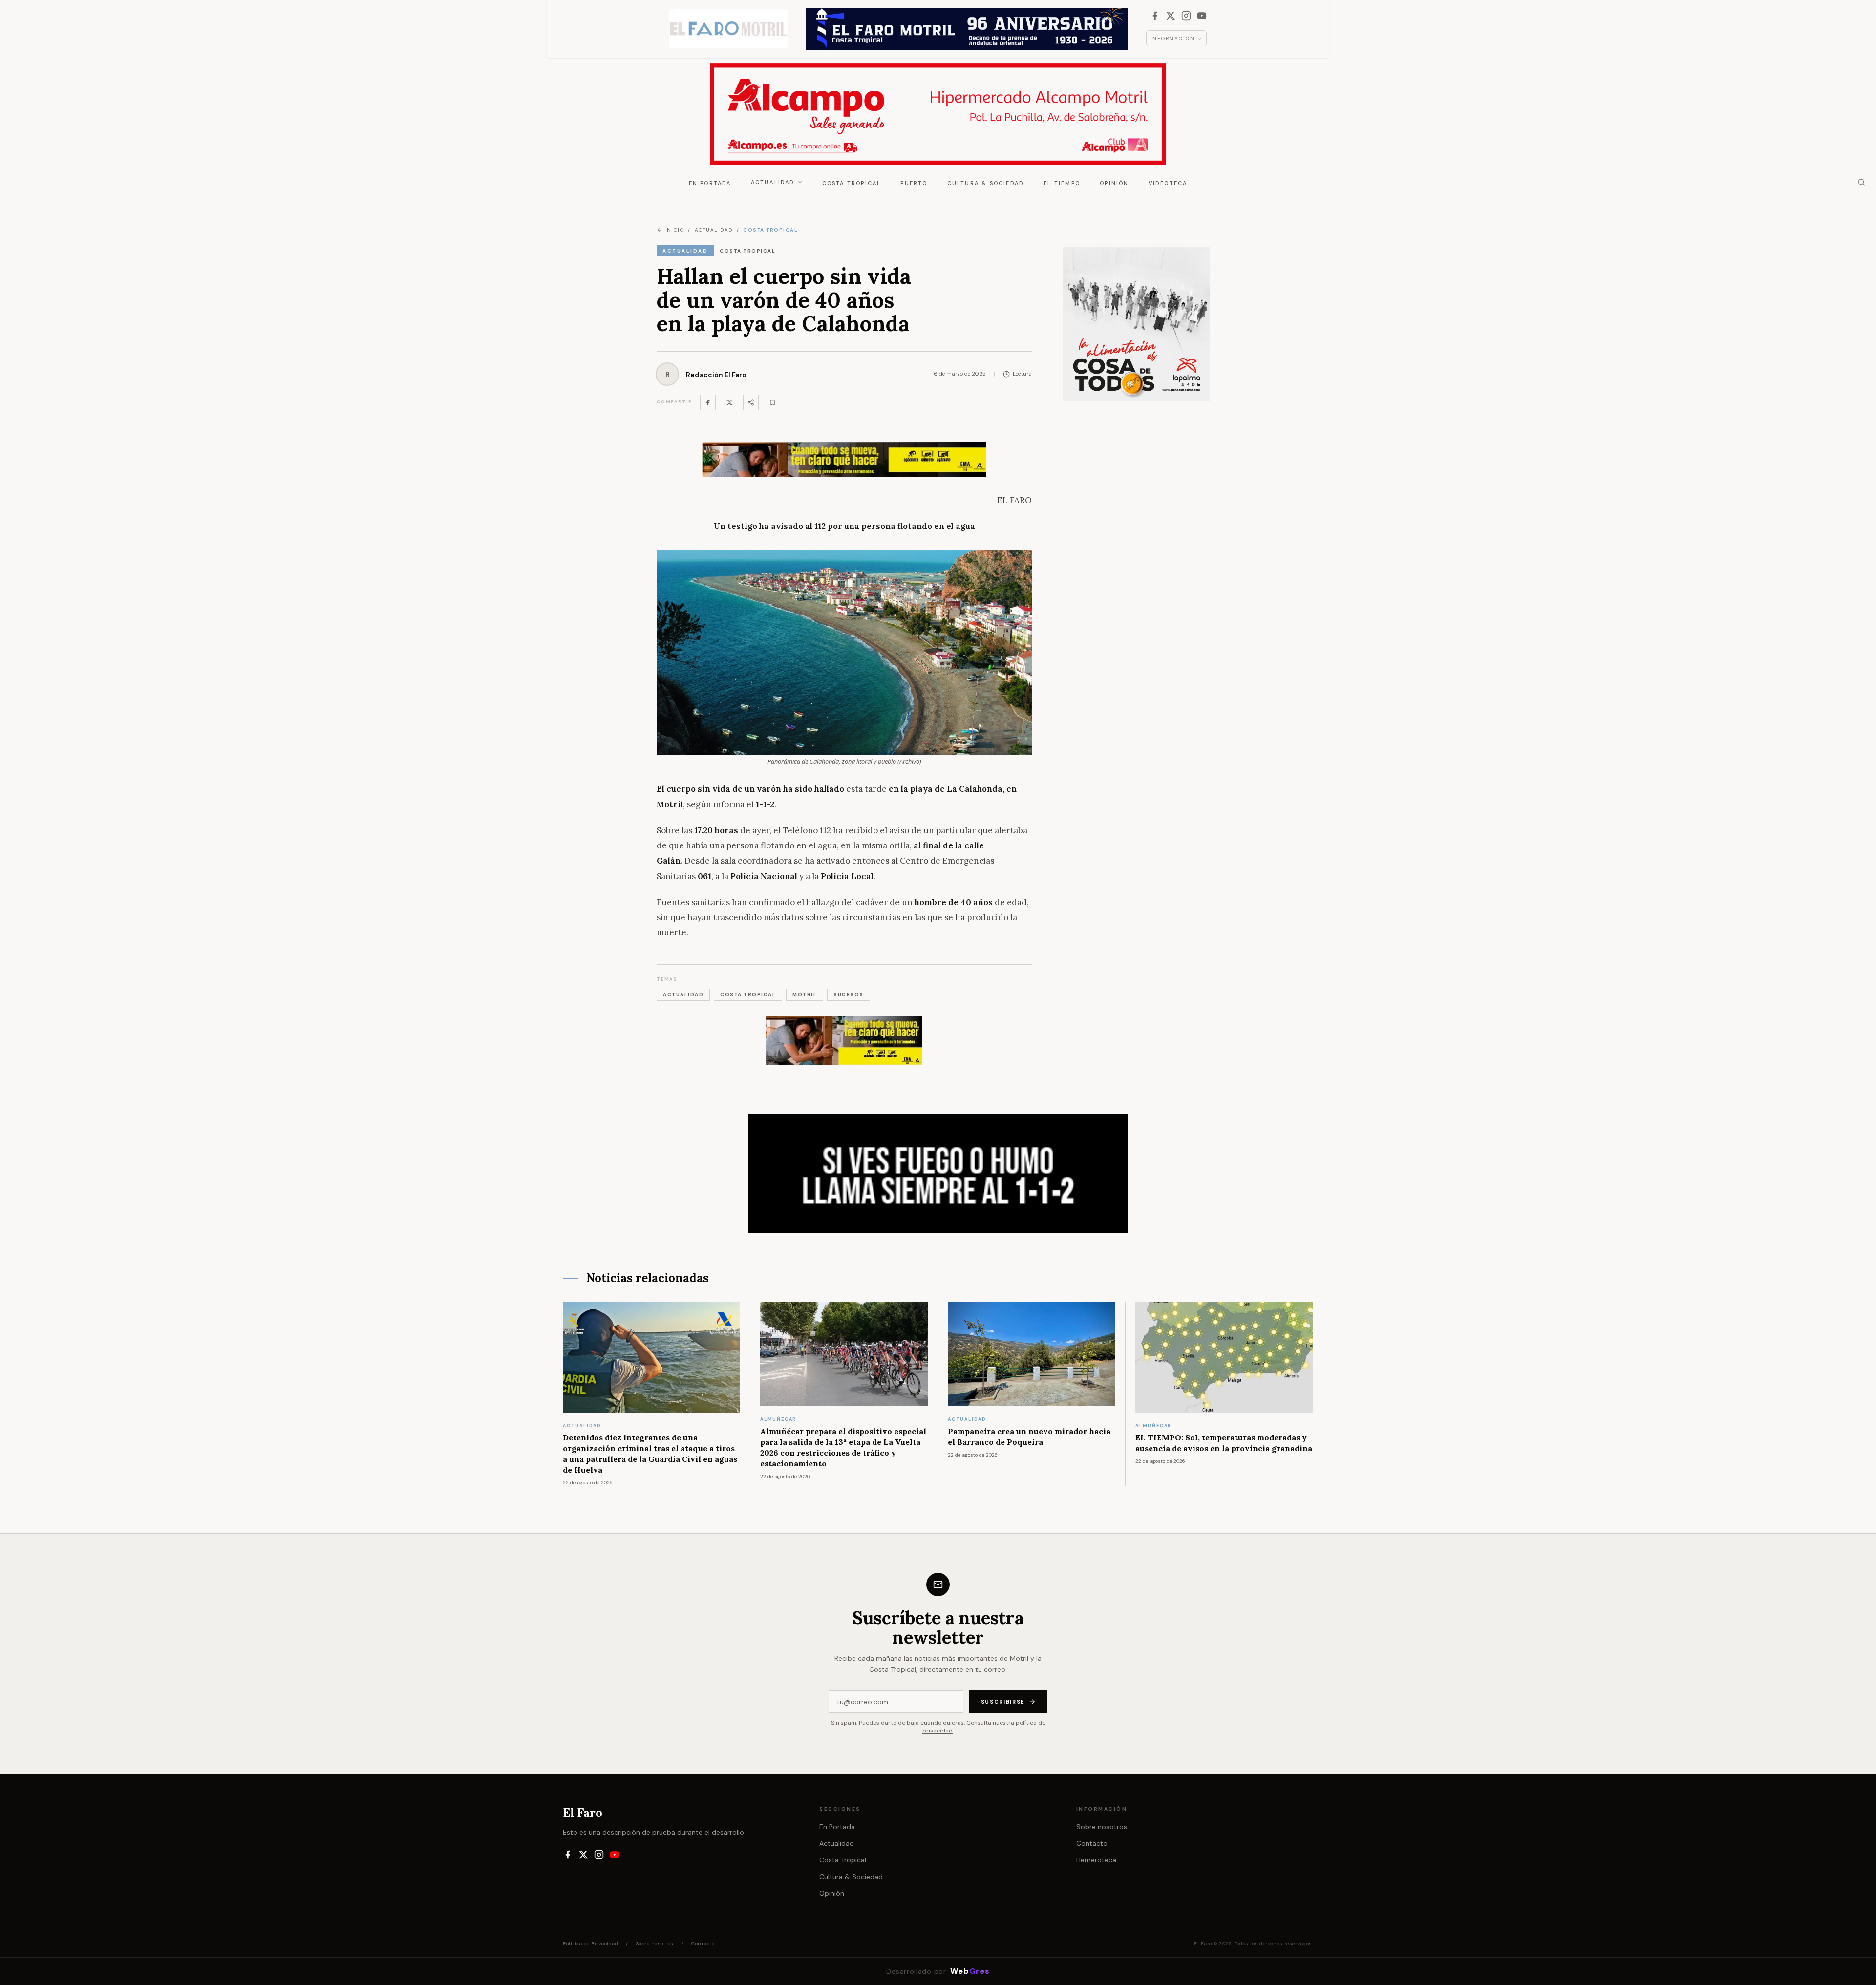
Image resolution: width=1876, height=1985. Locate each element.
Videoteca (1168, 183)
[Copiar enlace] (772, 402)
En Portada (710, 183)
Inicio (674, 230)
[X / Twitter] (1171, 16)
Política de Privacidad (590, 1944)
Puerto (914, 183)
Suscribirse (1003, 1702)
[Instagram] (1186, 16)
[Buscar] (1861, 182)
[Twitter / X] (729, 402)
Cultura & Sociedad (986, 183)
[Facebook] (1155, 16)
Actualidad (773, 182)
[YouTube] (1202, 16)
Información (1173, 38)
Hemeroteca (1096, 1860)
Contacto (1092, 1843)
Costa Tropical (852, 183)
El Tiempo (1062, 183)
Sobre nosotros (1102, 1827)
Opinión (1114, 183)
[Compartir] (751, 402)
